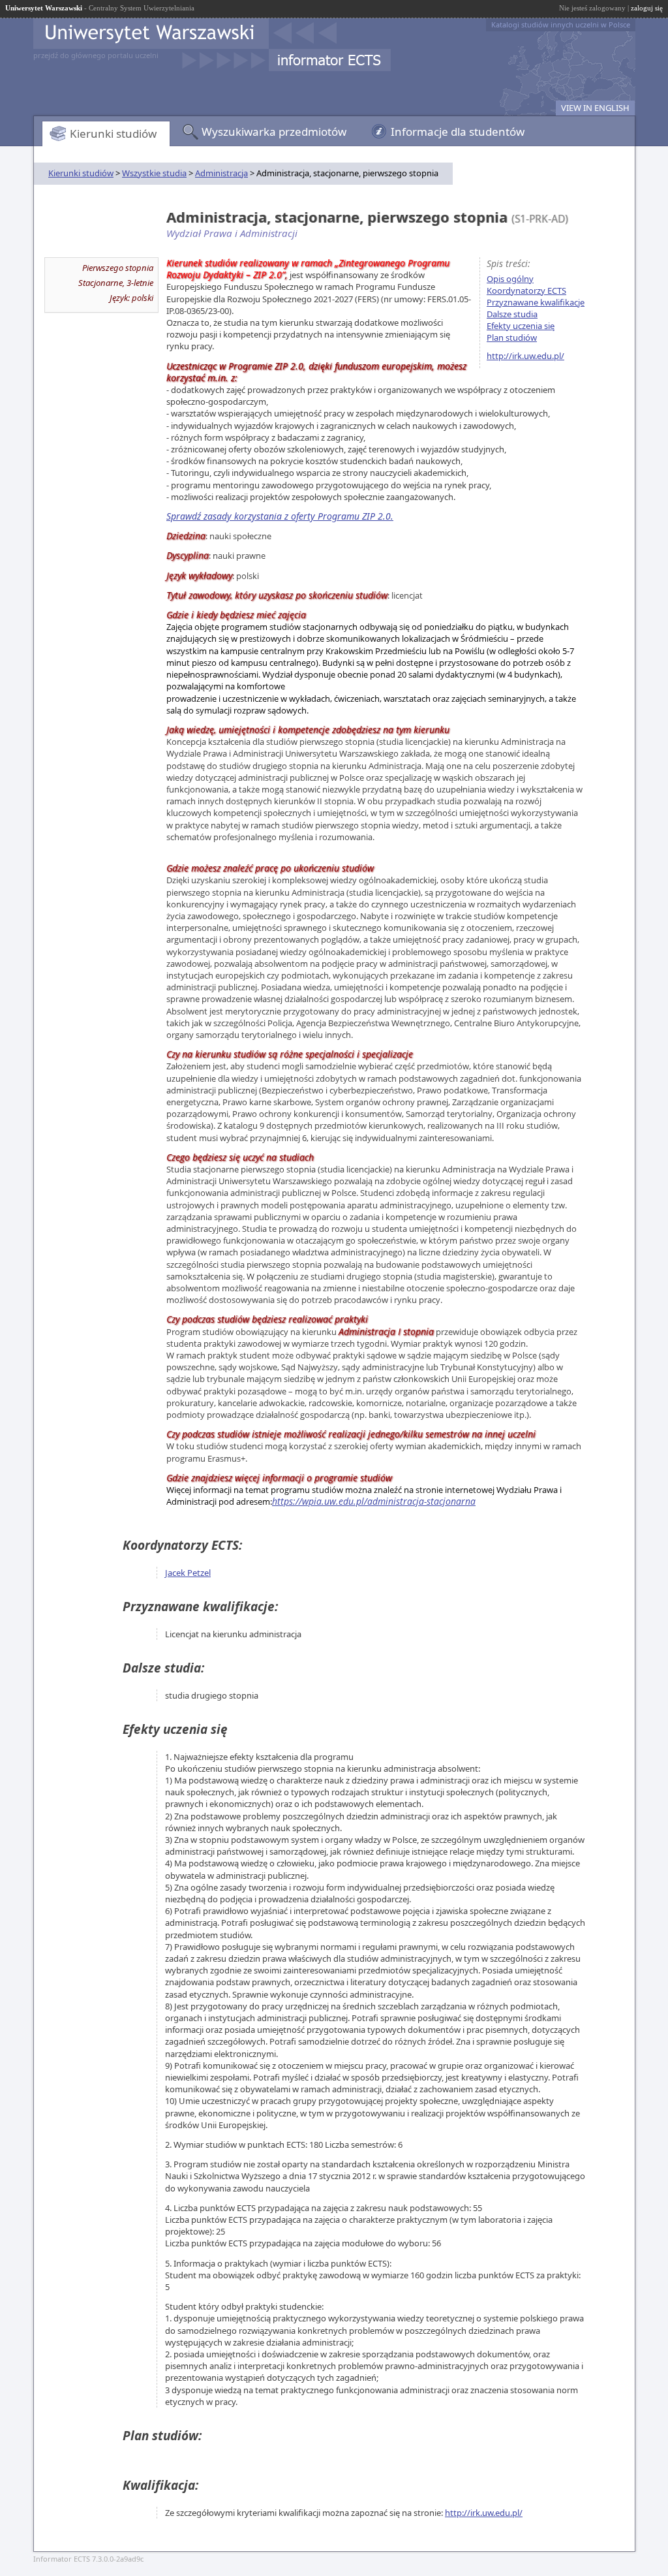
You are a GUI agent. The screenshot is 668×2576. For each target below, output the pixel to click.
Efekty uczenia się (521, 326)
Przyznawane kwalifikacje (536, 302)
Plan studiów (512, 338)
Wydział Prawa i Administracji (232, 233)
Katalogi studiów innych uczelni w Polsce (561, 24)
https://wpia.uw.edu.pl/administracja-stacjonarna (374, 1501)
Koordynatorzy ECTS (526, 291)
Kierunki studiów (113, 134)
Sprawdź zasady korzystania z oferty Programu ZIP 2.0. (280, 516)
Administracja (221, 173)
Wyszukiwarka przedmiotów (274, 132)
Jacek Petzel (188, 1573)
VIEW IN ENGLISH (595, 108)
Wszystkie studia (154, 173)
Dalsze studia (512, 314)
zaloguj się (647, 8)
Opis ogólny (510, 279)
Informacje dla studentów (458, 132)
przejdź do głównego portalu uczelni (96, 55)
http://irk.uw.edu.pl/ (525, 356)
